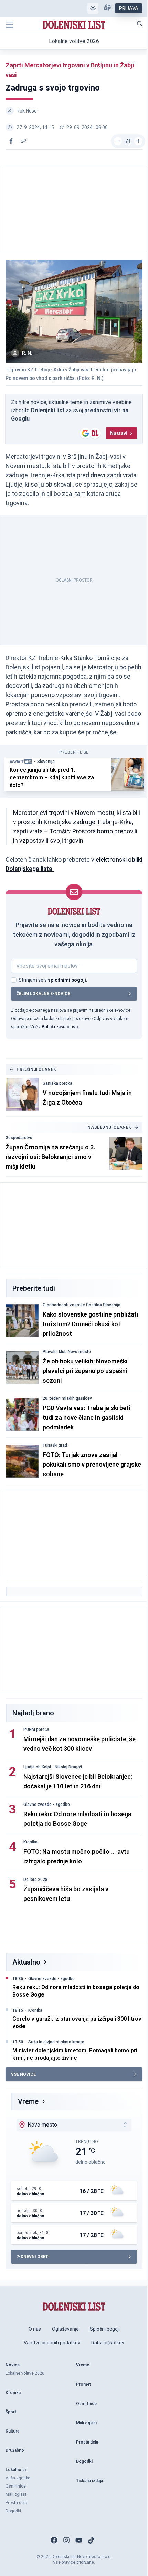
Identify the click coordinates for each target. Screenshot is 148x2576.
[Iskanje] (140, 24)
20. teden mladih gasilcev (67, 1398)
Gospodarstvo (19, 1138)
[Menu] (10, 25)
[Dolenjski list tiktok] (91, 2540)
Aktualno (26, 1962)
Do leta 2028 (35, 1880)
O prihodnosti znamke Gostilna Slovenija (82, 1305)
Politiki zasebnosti (60, 1027)
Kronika (30, 1842)
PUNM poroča (36, 1729)
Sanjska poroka (57, 1083)
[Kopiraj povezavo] (23, 141)
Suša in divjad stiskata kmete (56, 2042)
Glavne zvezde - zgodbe (47, 1805)
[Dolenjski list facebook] (54, 2540)
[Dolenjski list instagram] (66, 2540)
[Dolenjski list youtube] (79, 2540)
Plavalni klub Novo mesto (67, 1352)
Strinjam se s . (53, 980)
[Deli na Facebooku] (11, 141)
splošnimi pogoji (67, 980)
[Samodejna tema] (93, 8)
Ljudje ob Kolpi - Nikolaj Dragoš (53, 1767)
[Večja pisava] (138, 141)
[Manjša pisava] (118, 141)
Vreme (28, 2101)
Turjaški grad (55, 1445)
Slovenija (46, 762)
